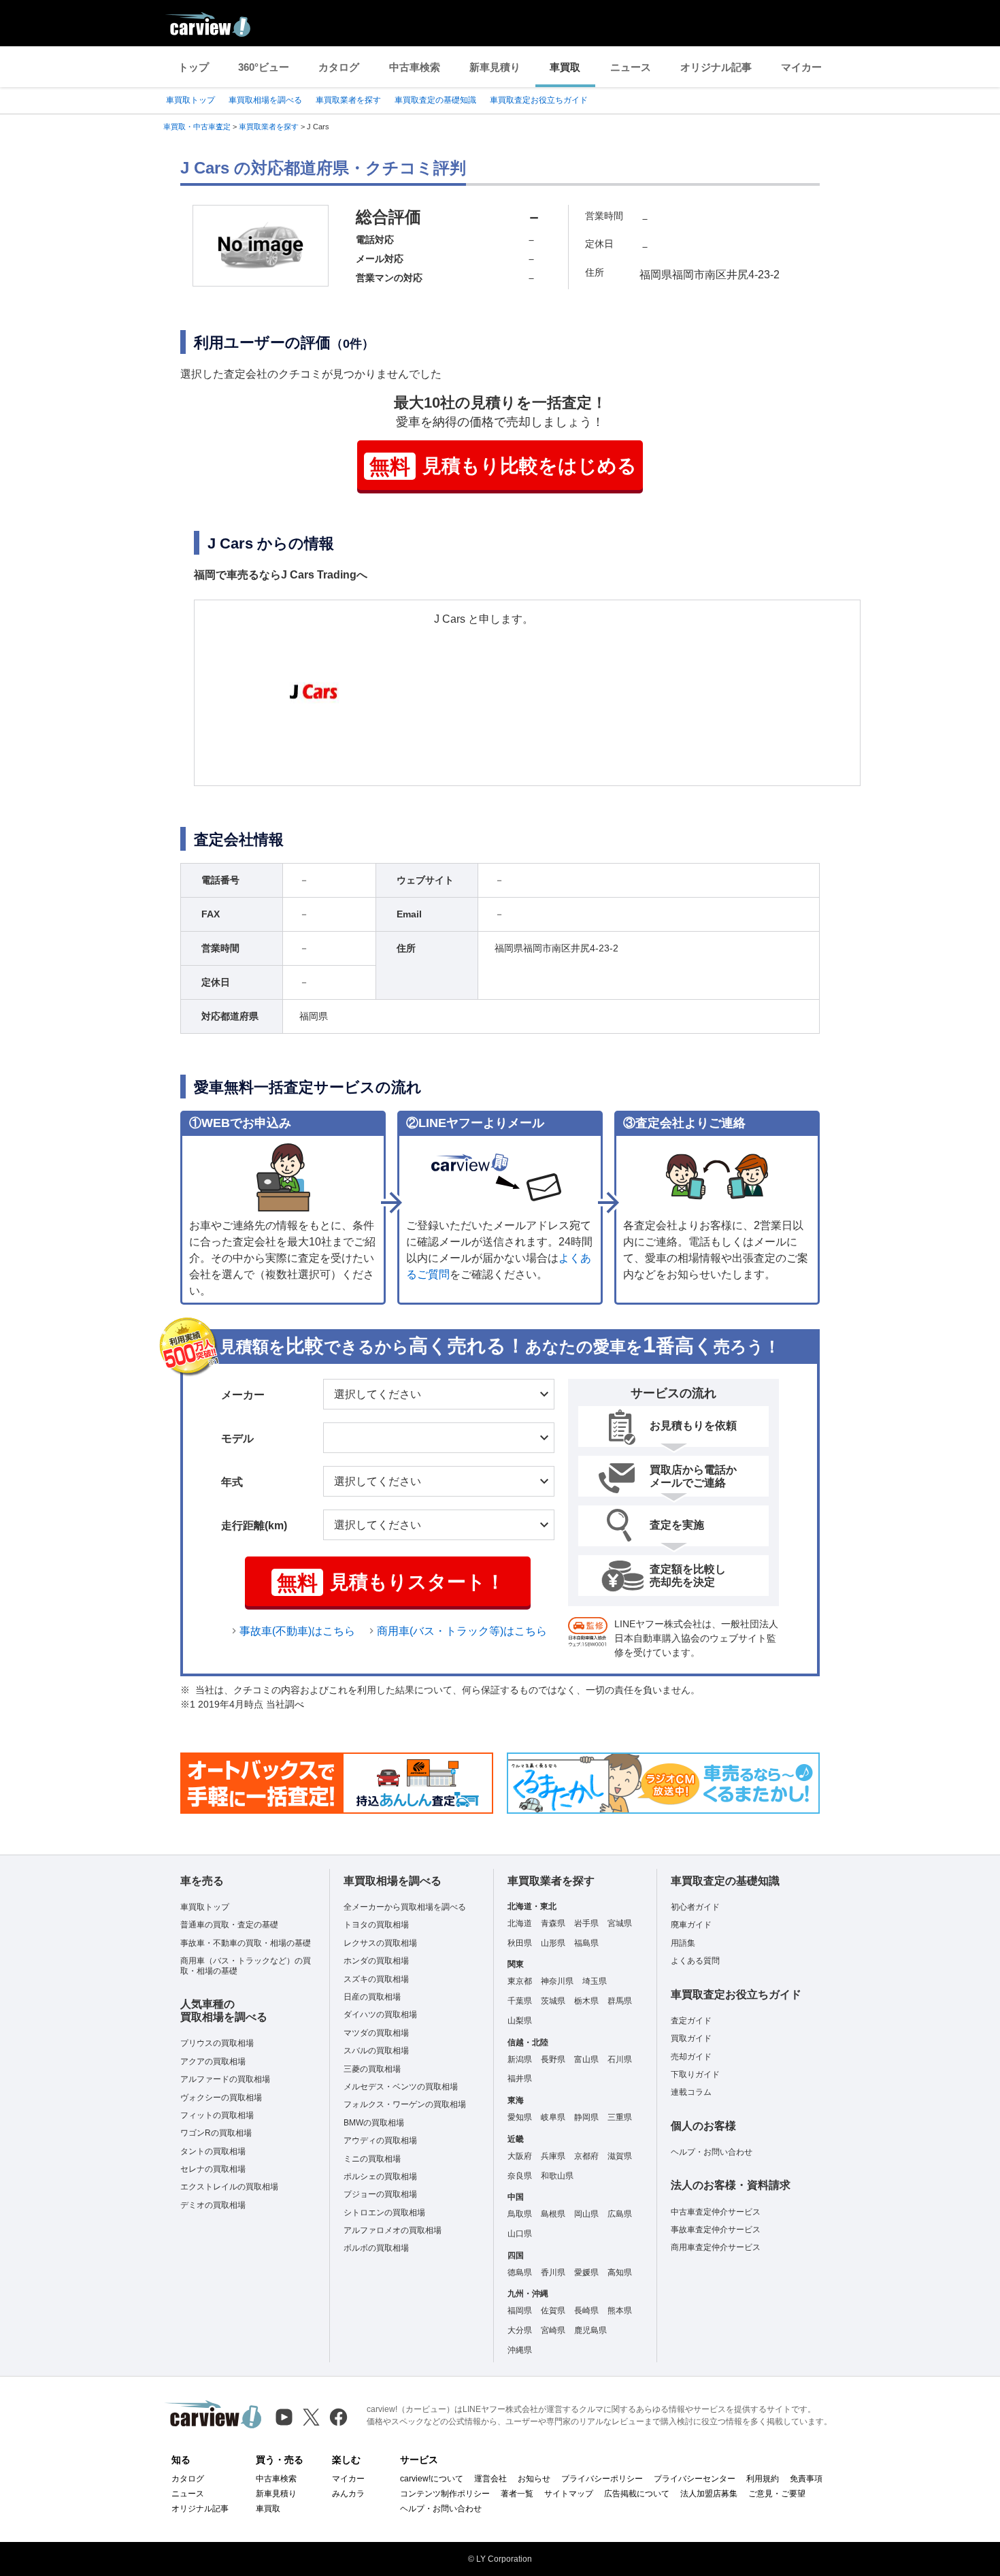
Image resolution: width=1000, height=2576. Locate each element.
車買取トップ (190, 100)
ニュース (631, 67)
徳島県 (520, 2272)
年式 (232, 1482)
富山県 (586, 2059)
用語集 (683, 1943)
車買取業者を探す (348, 100)
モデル (237, 1438)
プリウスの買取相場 (217, 2043)
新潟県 (520, 2059)
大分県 (520, 2330)
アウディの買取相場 (380, 2140)
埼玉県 (595, 1981)
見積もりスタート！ (391, 1583)
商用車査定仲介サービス (716, 2247)
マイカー (801, 67)
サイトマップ (569, 2494)
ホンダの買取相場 (376, 1961)
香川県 (553, 2272)
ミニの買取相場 (372, 2159)
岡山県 (586, 2214)
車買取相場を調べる (265, 100)
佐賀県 (553, 2311)
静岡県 (586, 2117)
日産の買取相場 (372, 1997)
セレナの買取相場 (213, 2169)
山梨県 (520, 2021)
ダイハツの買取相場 (380, 2015)
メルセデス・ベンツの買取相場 (401, 2087)
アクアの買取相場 (213, 2061)
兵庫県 (553, 2156)
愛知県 (520, 2117)
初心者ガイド (695, 1907)
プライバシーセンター (695, 2479)
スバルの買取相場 (376, 2051)
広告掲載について (637, 2494)
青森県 (553, 1923)
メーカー (243, 1395)
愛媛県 (586, 2272)
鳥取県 (520, 2214)
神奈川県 (557, 1981)
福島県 (586, 1943)
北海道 (520, 1923)
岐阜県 (553, 2117)
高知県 (620, 2272)
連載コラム (691, 2092)
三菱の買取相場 (372, 2069)
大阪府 (520, 2156)
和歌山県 (557, 2176)
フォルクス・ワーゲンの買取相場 (405, 2104)
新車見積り (495, 67)
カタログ (339, 67)
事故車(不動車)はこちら (297, 1631)
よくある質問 (695, 1961)
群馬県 (620, 2001)
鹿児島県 (590, 2330)
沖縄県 (520, 2350)
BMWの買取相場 (374, 2123)
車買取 (565, 67)
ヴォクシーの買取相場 (221, 2098)
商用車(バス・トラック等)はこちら (462, 1631)
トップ (194, 67)
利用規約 (763, 2479)
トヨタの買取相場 (376, 1925)
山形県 (553, 1943)
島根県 (553, 2214)
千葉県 (520, 2001)
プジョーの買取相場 (380, 2194)
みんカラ (348, 2494)
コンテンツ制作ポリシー (445, 2494)
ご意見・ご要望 (777, 2494)
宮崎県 (553, 2330)
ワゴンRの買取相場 (216, 2133)
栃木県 (586, 2001)
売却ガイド (691, 2057)
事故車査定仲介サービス (716, 2230)
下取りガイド (695, 2074)
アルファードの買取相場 (225, 2079)
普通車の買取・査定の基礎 (229, 1925)
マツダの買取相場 (376, 2033)
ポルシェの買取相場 (380, 2176)
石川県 (620, 2059)
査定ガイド (691, 2021)
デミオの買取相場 (213, 2205)
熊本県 (620, 2311)
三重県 (620, 2117)
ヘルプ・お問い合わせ (712, 2152)
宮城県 (620, 1923)
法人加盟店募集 (709, 2494)
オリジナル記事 (716, 67)
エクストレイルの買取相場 (229, 2187)
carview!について (432, 2479)
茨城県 (553, 2001)
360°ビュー (264, 67)
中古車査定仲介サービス (716, 2212)
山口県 (520, 2234)
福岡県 (520, 2311)
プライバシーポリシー (602, 2479)
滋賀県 (620, 2156)
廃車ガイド (691, 1925)
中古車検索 (415, 67)
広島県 (620, 2214)
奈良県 (520, 2176)
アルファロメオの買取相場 (393, 2230)
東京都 (520, 1981)
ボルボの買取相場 (376, 2248)
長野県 (553, 2059)
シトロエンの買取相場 (384, 2213)
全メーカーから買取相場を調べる (405, 1907)
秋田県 (520, 1943)
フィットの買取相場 (217, 2115)
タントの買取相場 (213, 2151)
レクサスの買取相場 (380, 1943)
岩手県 (586, 1923)
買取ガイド (691, 2038)
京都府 (586, 2156)
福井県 (520, 2078)
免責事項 (806, 2479)
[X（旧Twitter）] (311, 2417)
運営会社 (490, 2479)
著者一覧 (517, 2494)
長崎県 (586, 2311)
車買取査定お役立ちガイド (539, 100)
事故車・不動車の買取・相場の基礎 (246, 1943)
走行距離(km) (254, 1526)
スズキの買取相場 (376, 1979)
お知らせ (534, 2479)
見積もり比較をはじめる (503, 467)
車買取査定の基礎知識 (435, 100)
